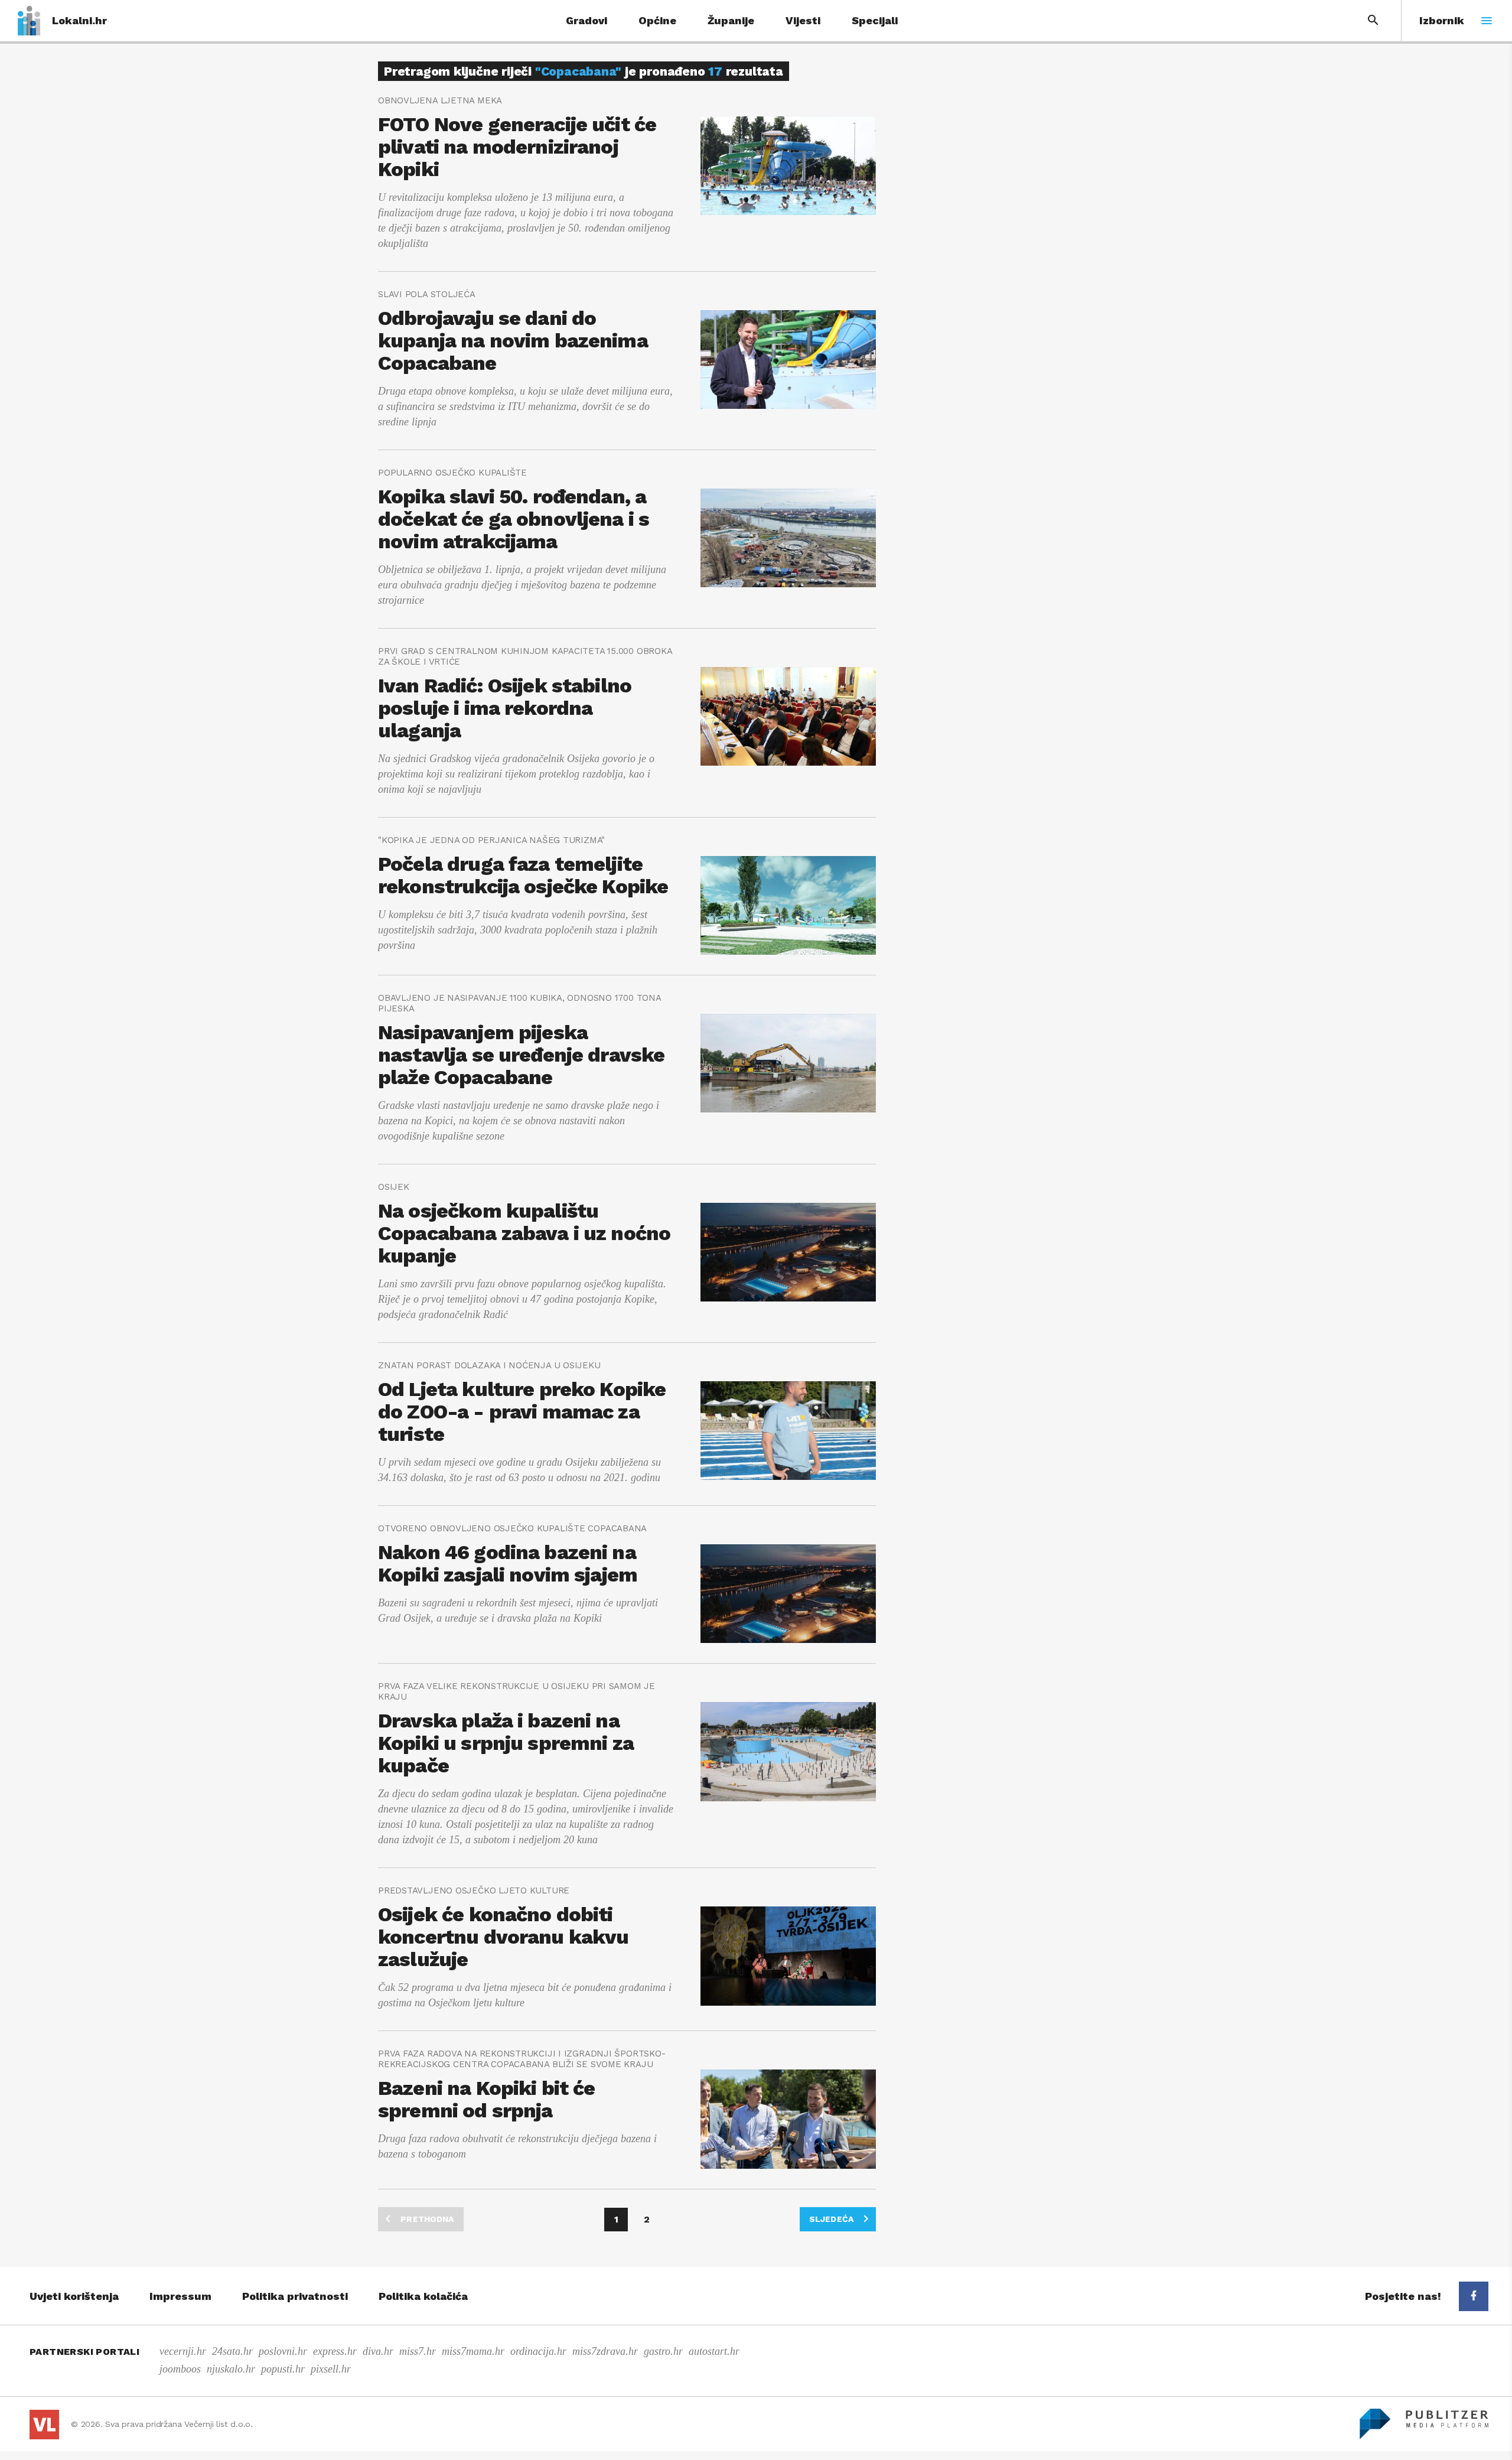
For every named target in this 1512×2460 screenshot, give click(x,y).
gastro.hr (663, 2351)
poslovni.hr (283, 2351)
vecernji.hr (183, 2351)
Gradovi (586, 20)
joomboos (180, 2369)
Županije (731, 20)
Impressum (180, 2296)
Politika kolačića (423, 2296)
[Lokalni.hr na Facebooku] (1474, 2296)
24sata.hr (232, 2351)
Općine (657, 20)
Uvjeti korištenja (74, 2296)
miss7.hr (418, 2351)
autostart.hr (714, 2351)
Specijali (875, 20)
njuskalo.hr (231, 2369)
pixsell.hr (331, 2369)
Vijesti (803, 20)
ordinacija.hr (538, 2351)
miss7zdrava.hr (605, 2351)
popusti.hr (283, 2369)
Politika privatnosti (295, 2296)
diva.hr (378, 2351)
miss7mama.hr (473, 2351)
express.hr (335, 2351)
